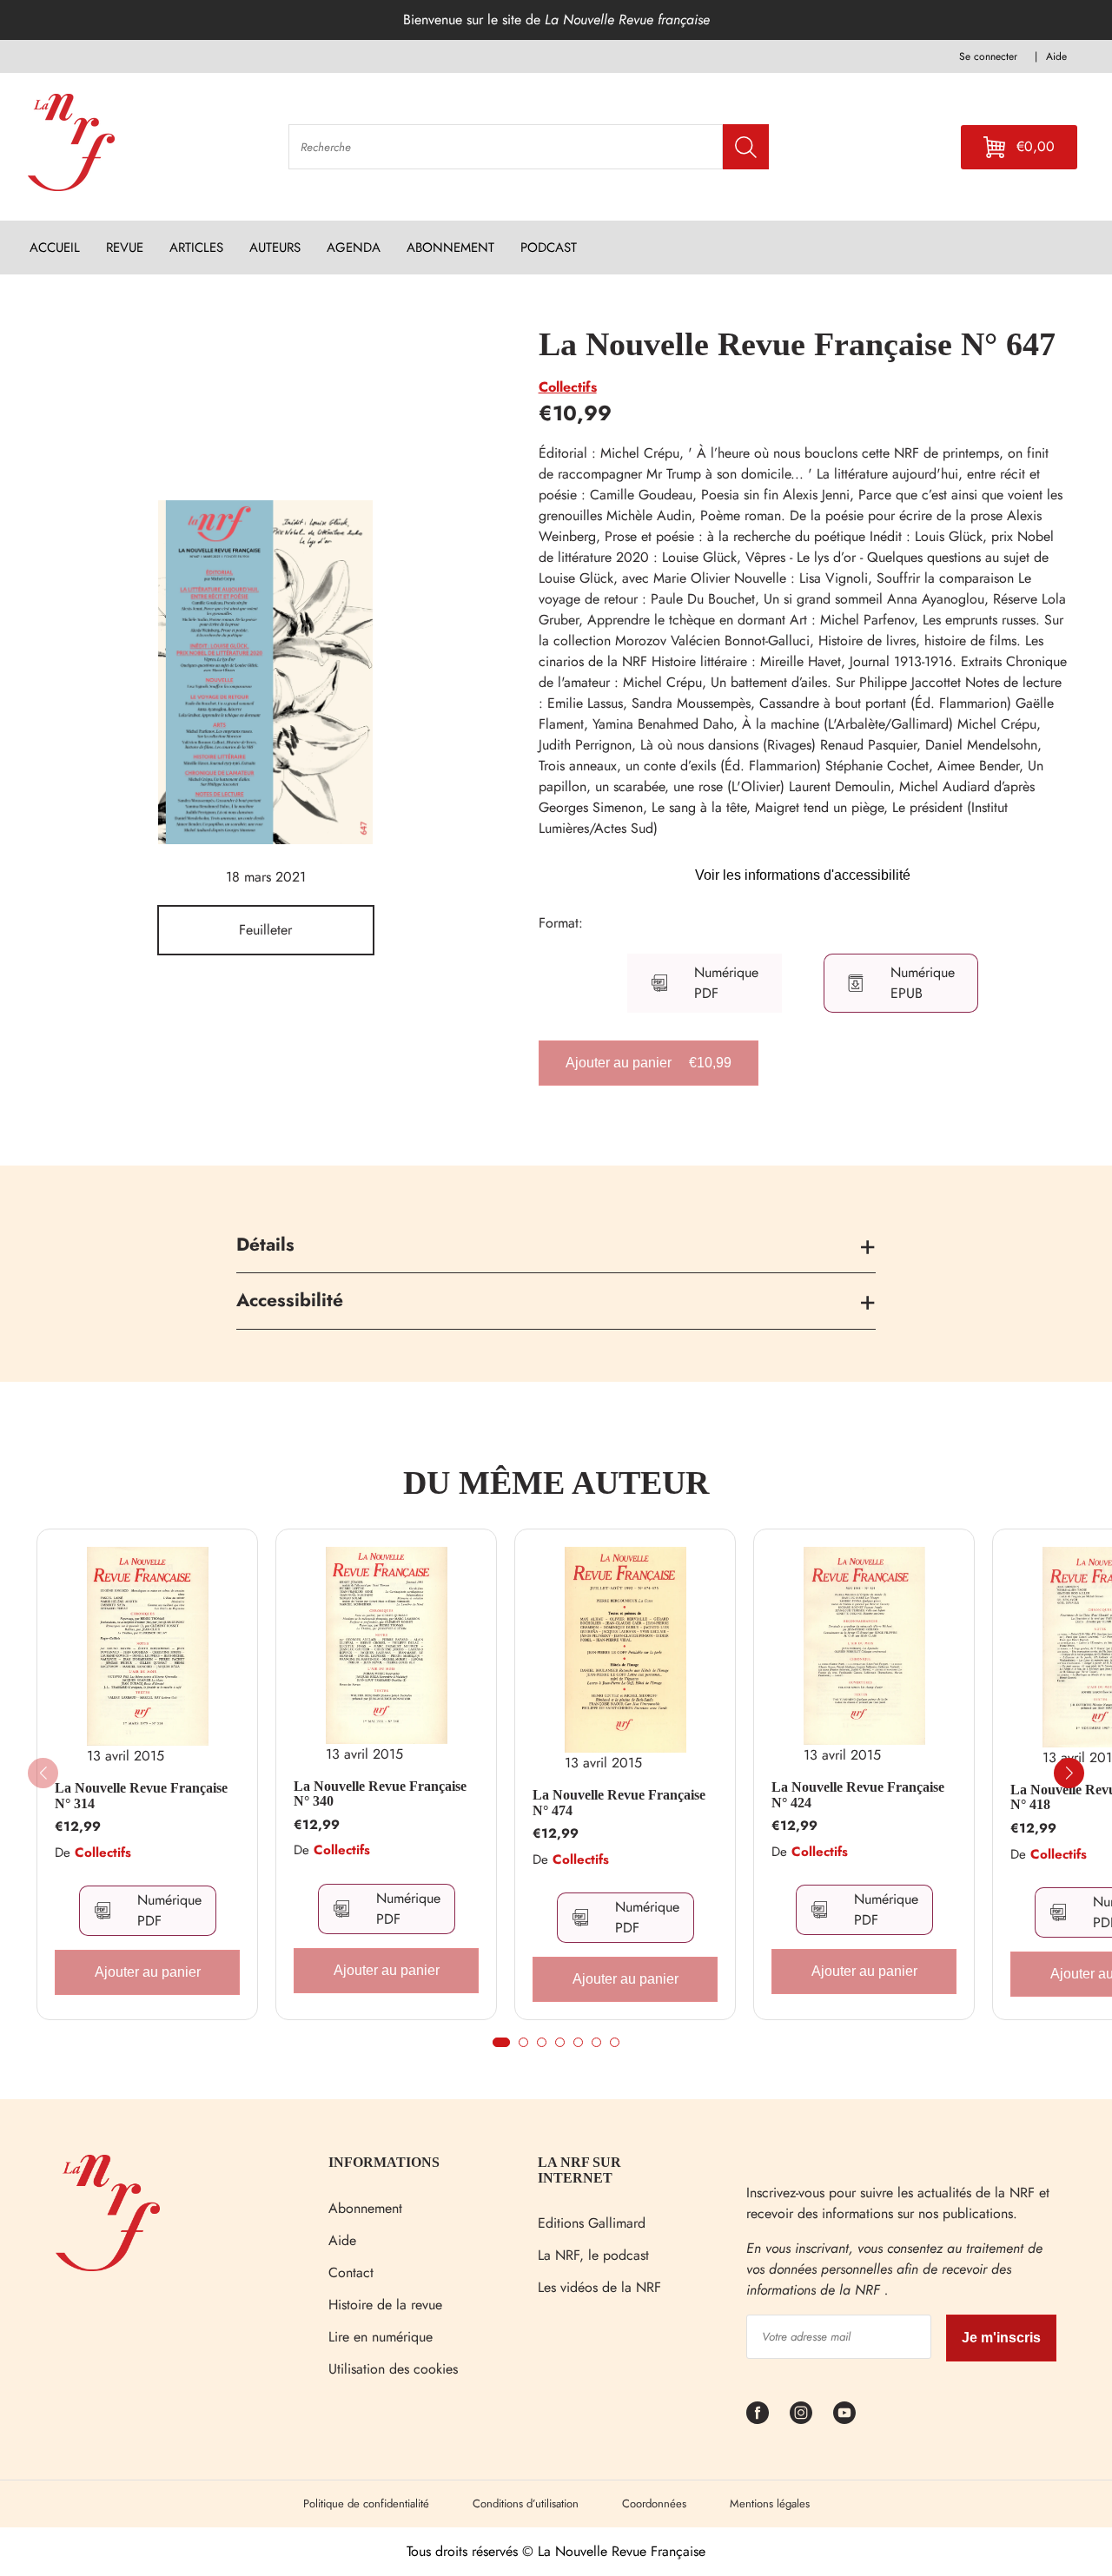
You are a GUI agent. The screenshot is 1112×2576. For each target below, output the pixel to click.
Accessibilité (290, 1300)
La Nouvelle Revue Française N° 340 (380, 1794)
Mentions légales (770, 2503)
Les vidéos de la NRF (599, 2287)
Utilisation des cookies (393, 2369)
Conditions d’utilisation (526, 2503)
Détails (265, 1245)
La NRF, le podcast (593, 2255)
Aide (342, 2240)
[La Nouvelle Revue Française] (108, 2266)
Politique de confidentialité (366, 2503)
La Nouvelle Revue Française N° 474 (619, 1803)
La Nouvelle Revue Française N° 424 (858, 1795)
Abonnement (365, 2208)
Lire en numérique (381, 2337)
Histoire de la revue (385, 2305)
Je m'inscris (1001, 2338)
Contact (351, 2272)
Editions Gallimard (592, 2223)
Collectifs (568, 387)
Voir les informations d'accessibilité (803, 875)
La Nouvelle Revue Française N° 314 (141, 1796)
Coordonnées (654, 2503)
